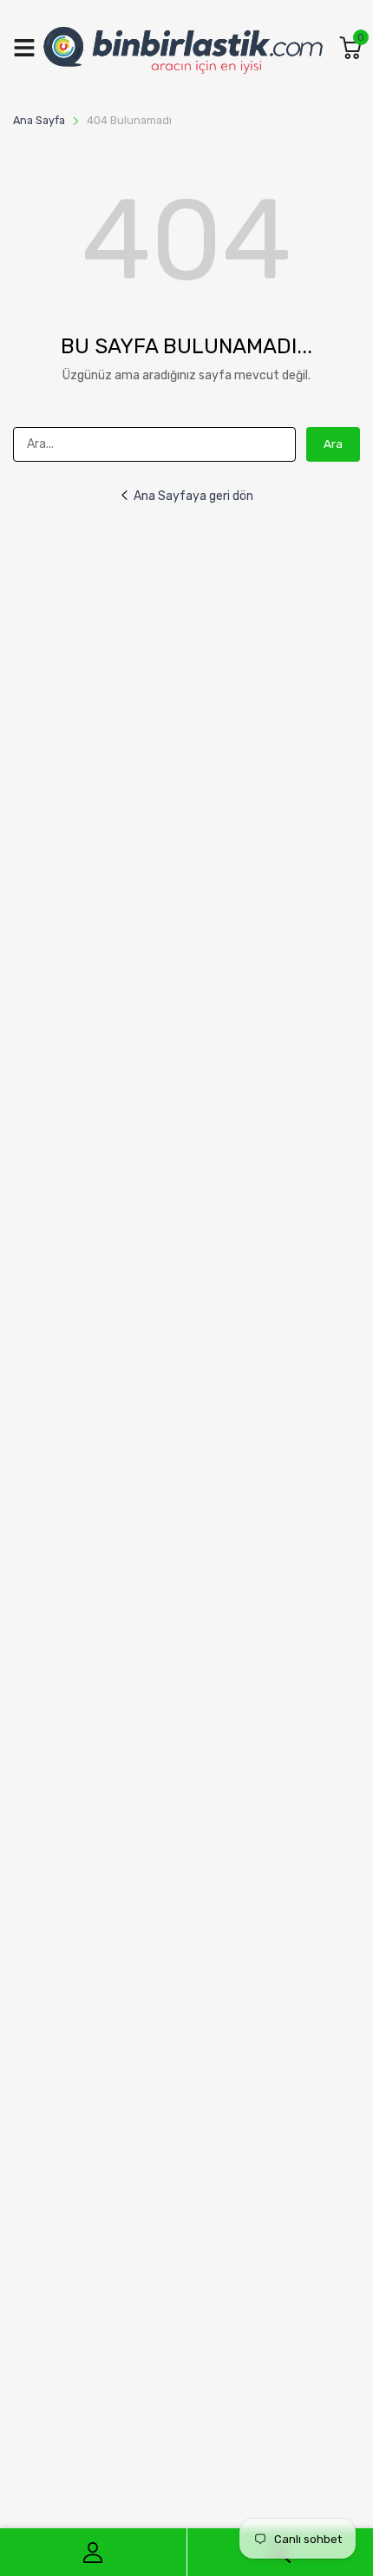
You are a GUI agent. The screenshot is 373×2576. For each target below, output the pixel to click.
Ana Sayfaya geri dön (193, 496)
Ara (333, 444)
